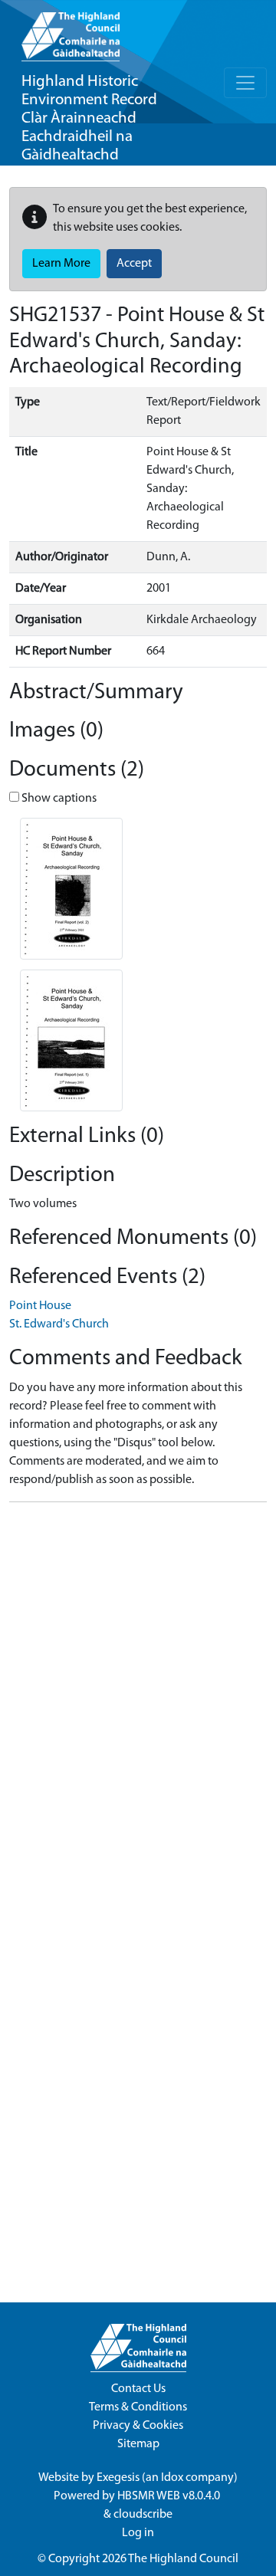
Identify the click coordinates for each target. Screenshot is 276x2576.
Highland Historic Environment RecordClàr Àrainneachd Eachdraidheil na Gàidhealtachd (89, 118)
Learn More (61, 264)
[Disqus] (138, 1706)
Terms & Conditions (138, 2407)
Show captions (58, 799)
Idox (172, 2478)
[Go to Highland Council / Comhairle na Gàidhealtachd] (71, 31)
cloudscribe (143, 2515)
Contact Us (138, 2389)
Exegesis (118, 2478)
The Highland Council (183, 2559)
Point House (40, 1306)
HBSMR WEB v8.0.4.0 (170, 2496)
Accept (134, 264)
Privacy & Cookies (138, 2426)
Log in (138, 2533)
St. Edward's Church (59, 1324)
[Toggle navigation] (245, 83)
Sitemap (138, 2444)
